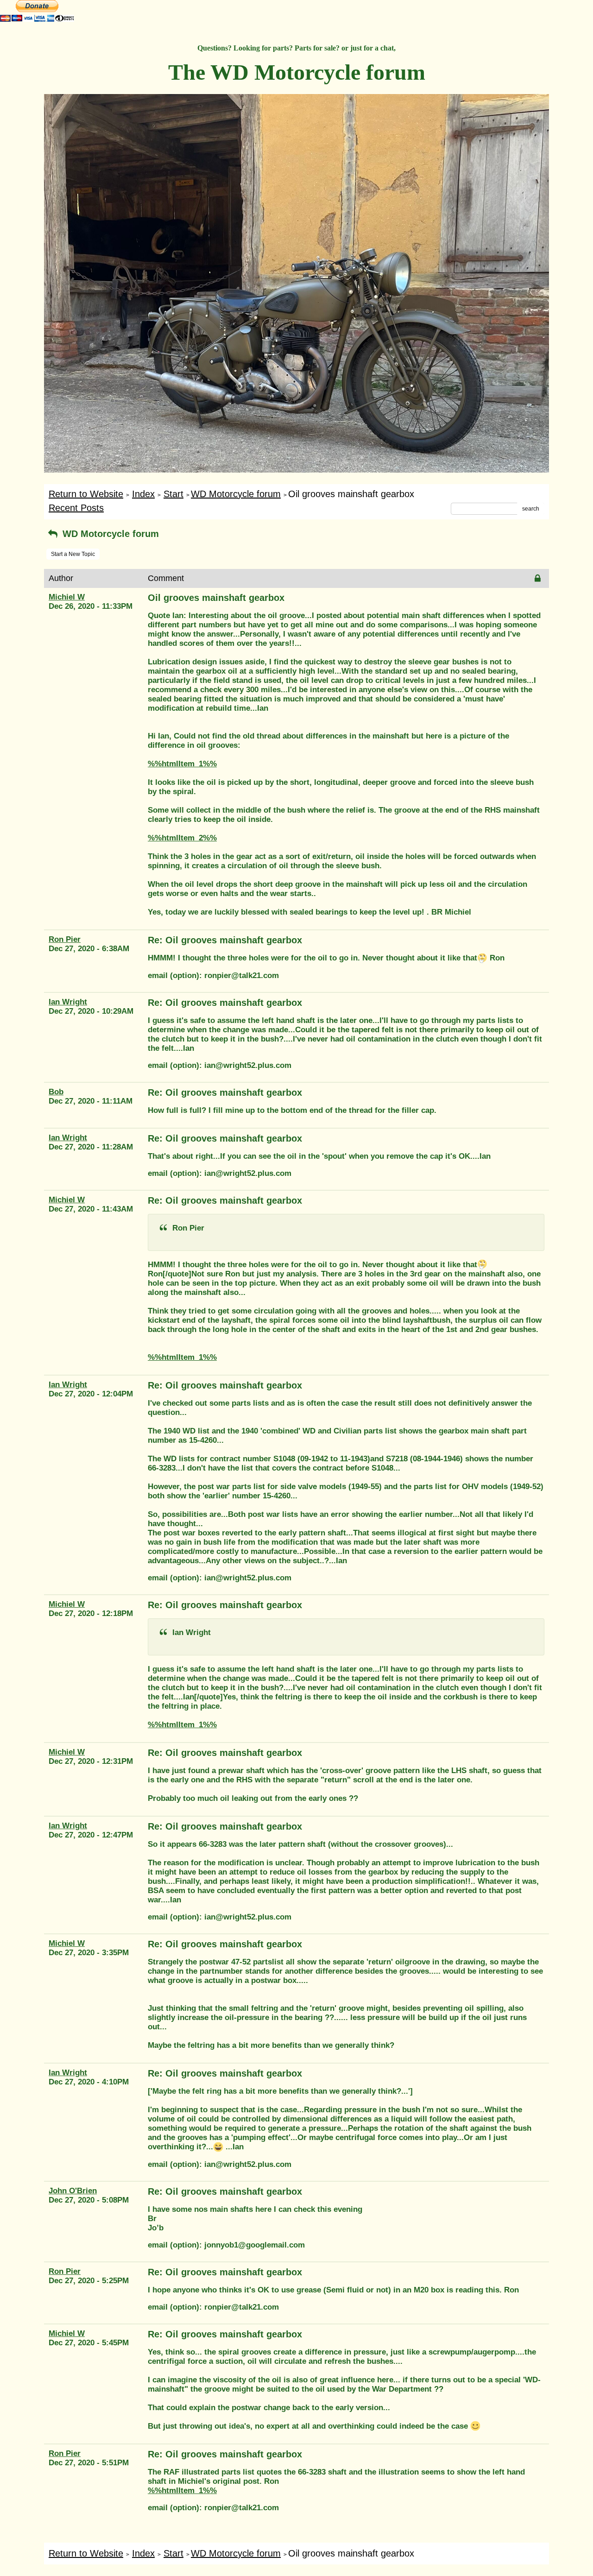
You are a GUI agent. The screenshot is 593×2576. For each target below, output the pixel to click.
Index (143, 494)
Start (173, 494)
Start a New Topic (73, 554)
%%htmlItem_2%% (182, 838)
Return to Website (86, 494)
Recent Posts (76, 508)
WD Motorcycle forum (236, 494)
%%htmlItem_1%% (182, 764)
